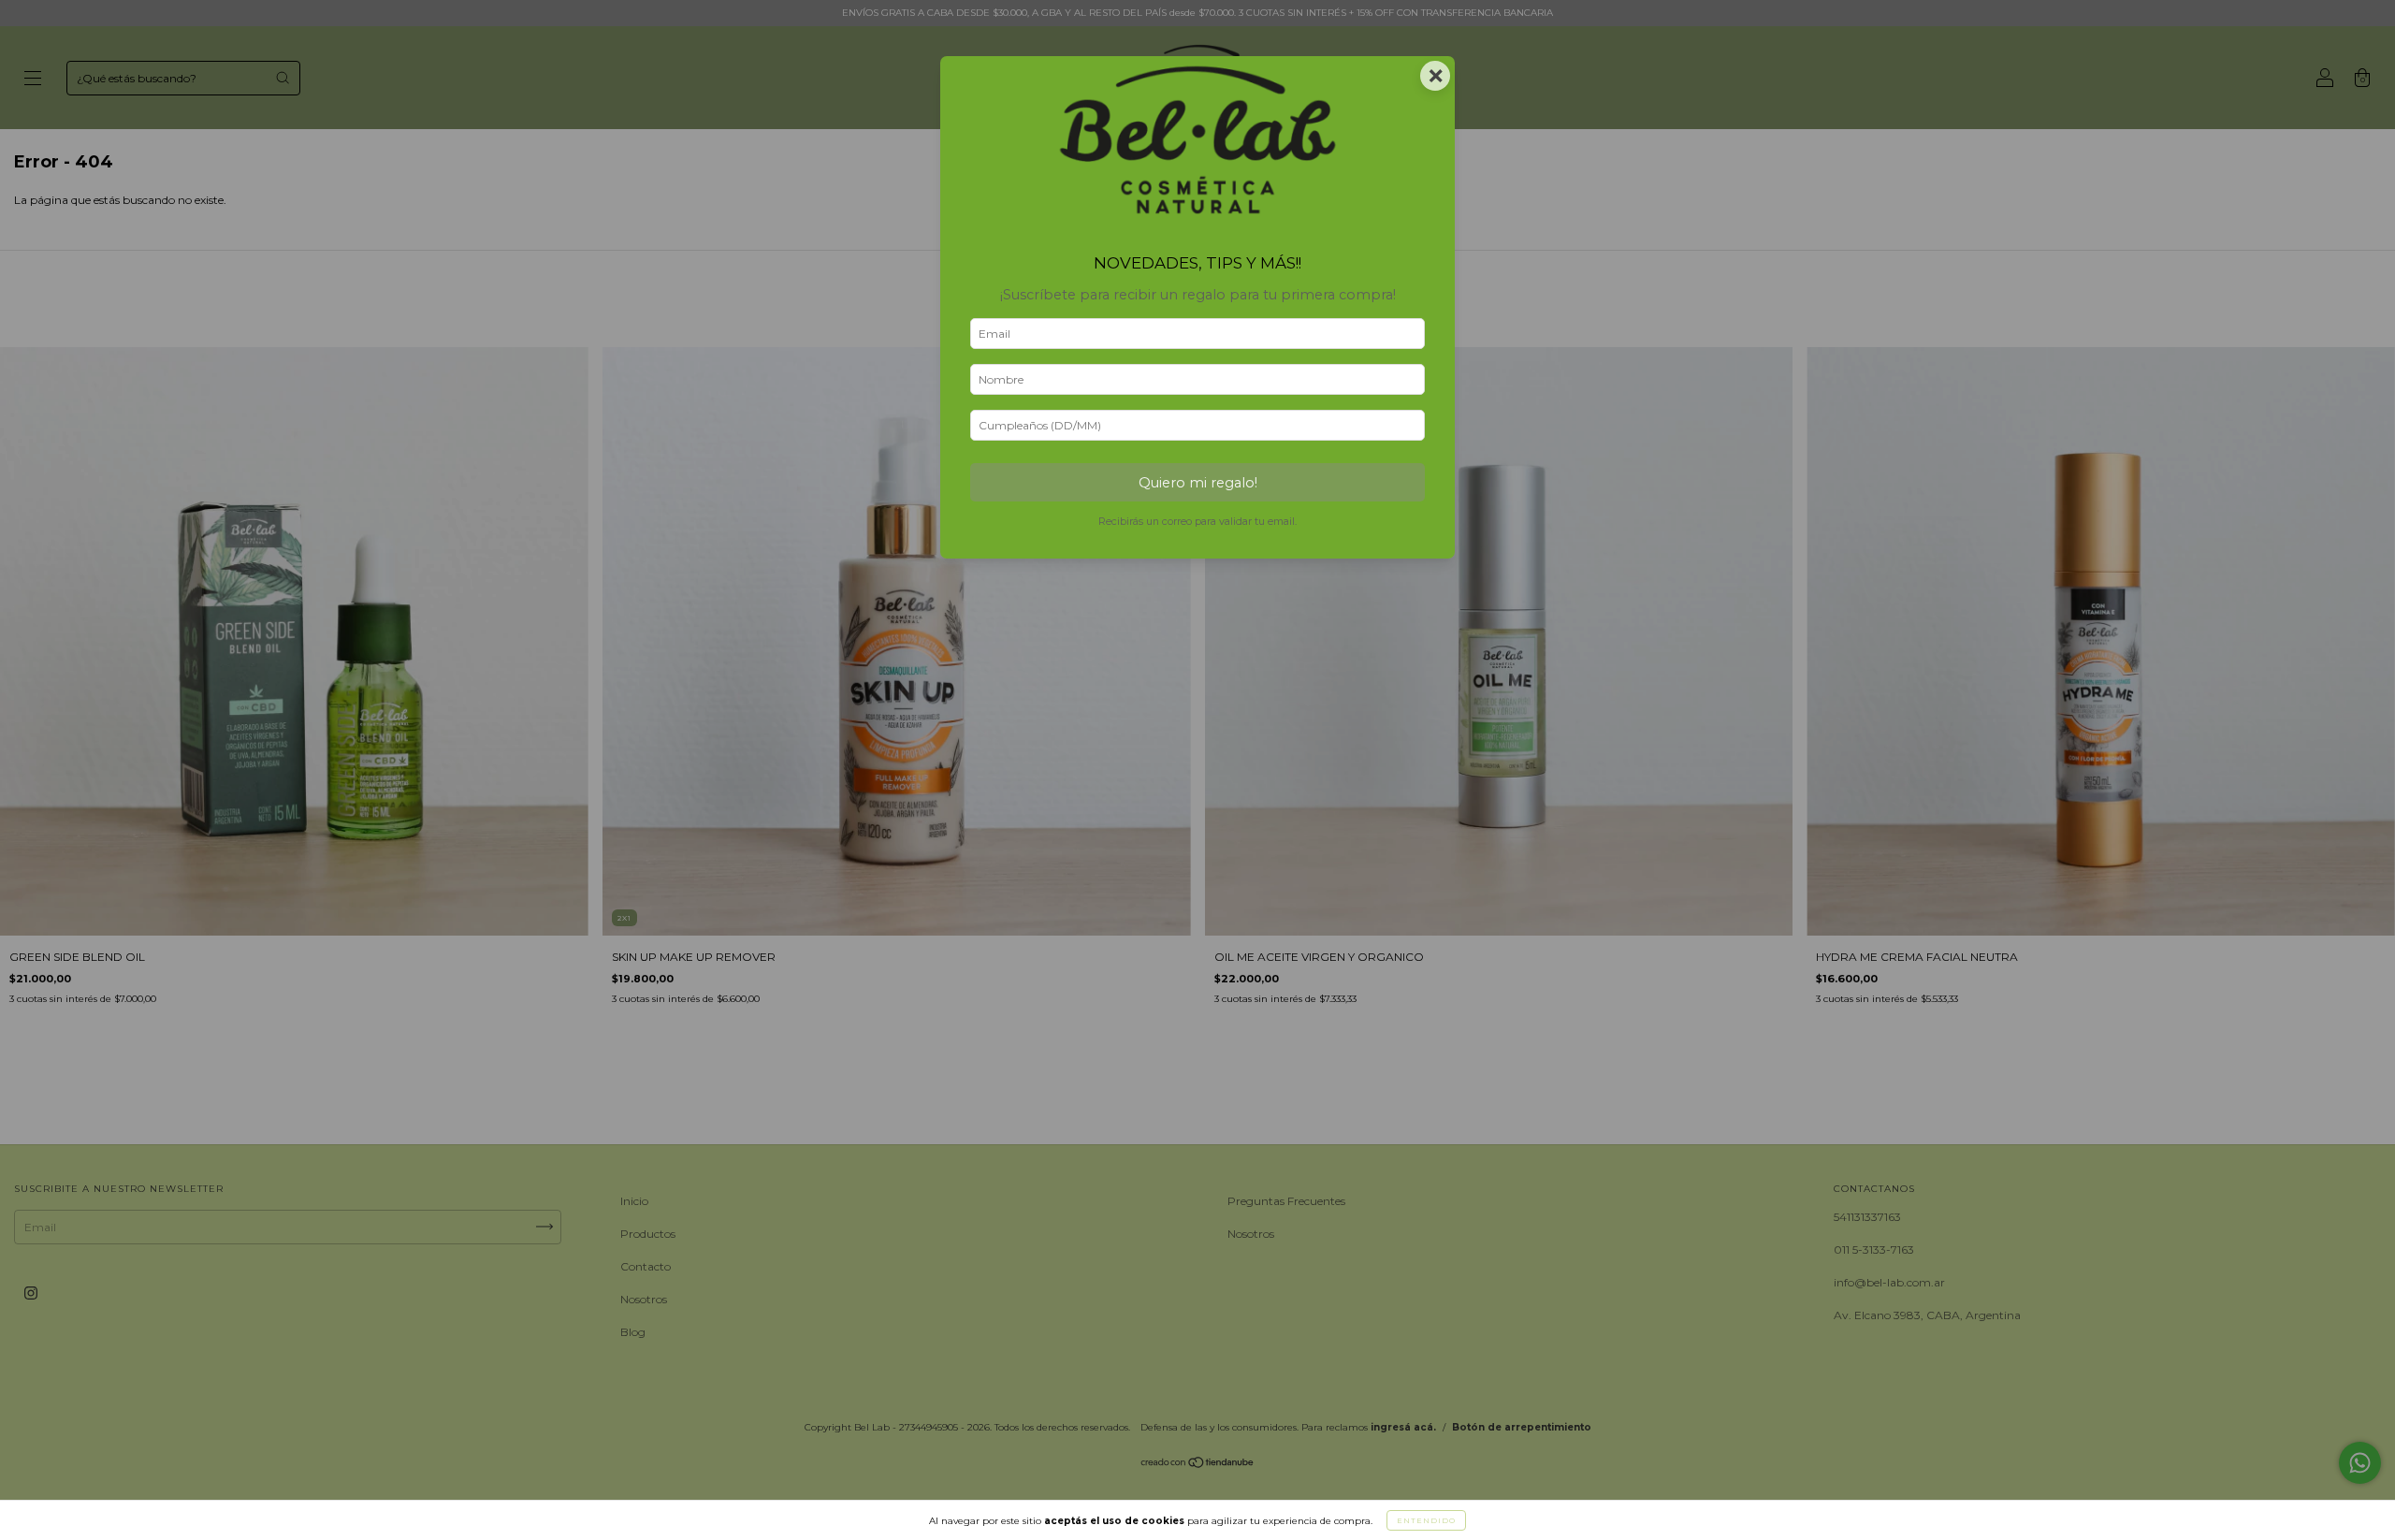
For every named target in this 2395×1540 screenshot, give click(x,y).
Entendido (1426, 1520)
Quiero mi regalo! (1198, 483)
